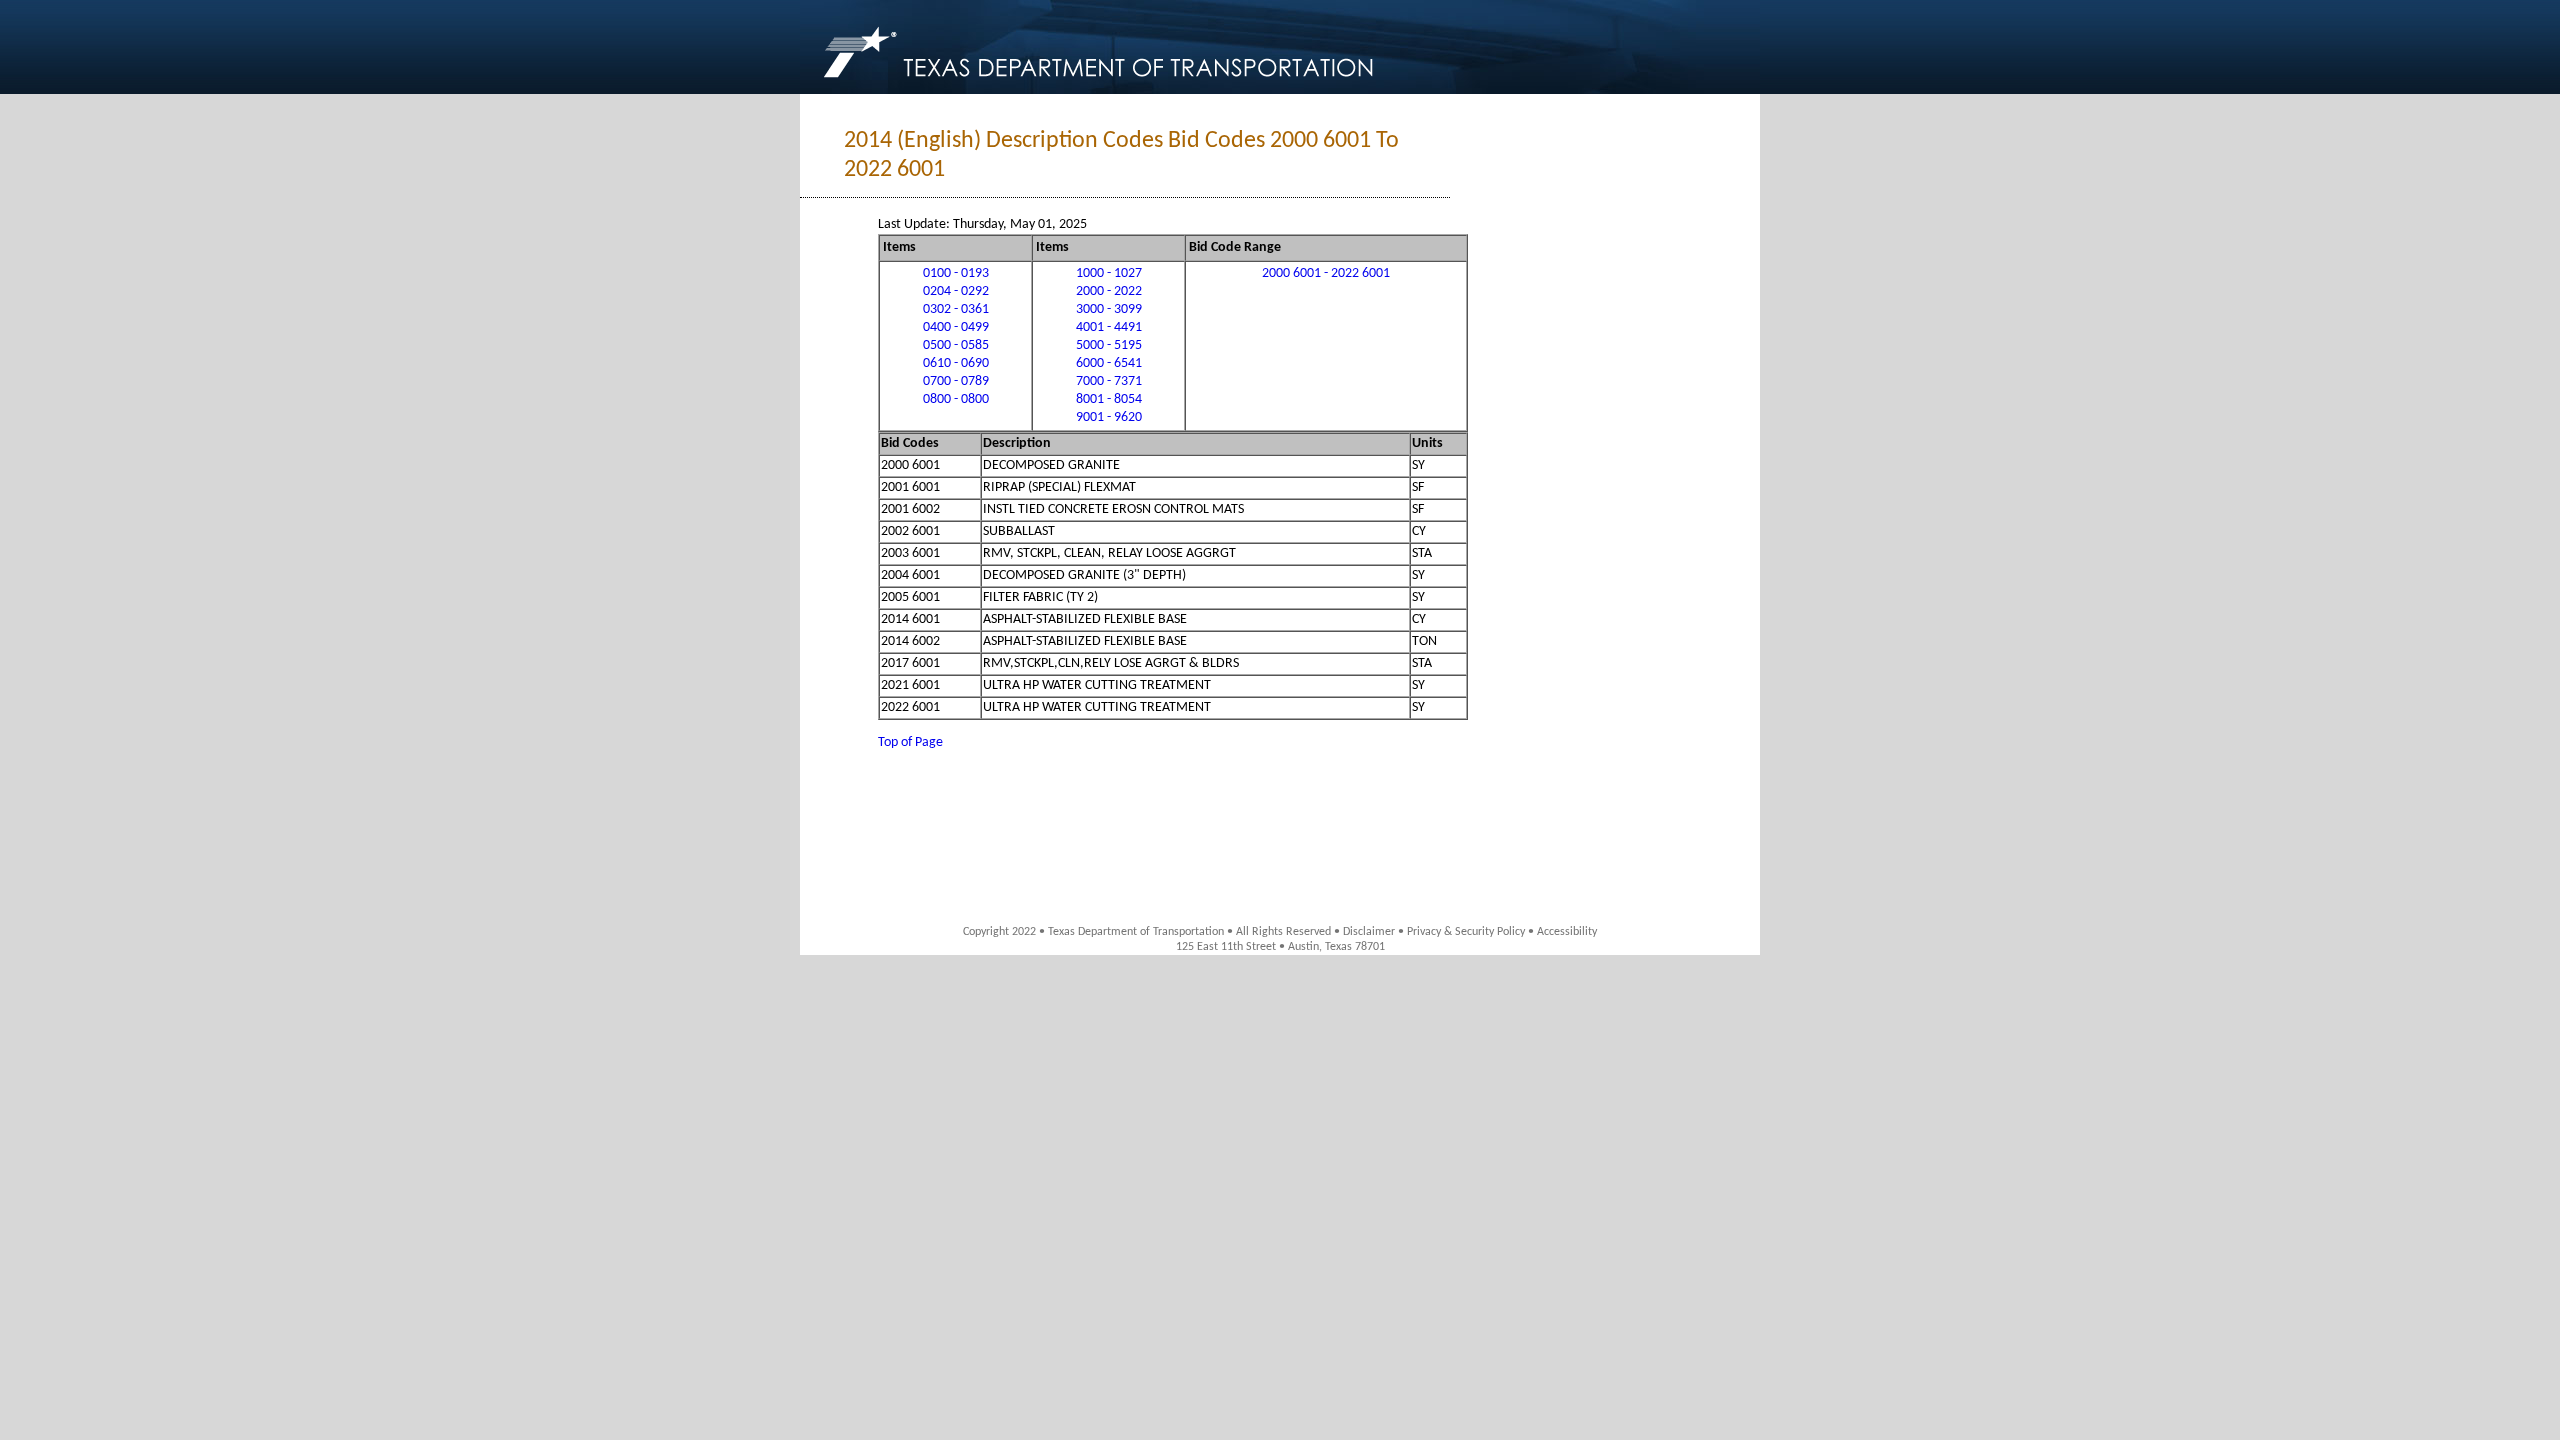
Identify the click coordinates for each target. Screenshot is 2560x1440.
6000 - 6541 (1109, 363)
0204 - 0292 (956, 291)
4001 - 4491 (1109, 327)
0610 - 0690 (956, 363)
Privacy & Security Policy (1466, 932)
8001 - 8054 (1109, 399)
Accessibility (1567, 932)
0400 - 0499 (956, 327)
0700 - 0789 (956, 381)
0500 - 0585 (956, 345)
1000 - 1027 (1109, 273)
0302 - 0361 (956, 309)
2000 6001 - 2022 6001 (1326, 273)
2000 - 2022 (1109, 291)
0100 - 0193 (956, 273)
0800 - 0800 (956, 399)
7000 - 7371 (1109, 381)
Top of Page (910, 742)
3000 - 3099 (1109, 309)
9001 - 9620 (1109, 417)
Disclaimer (1369, 932)
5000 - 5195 (1109, 345)
